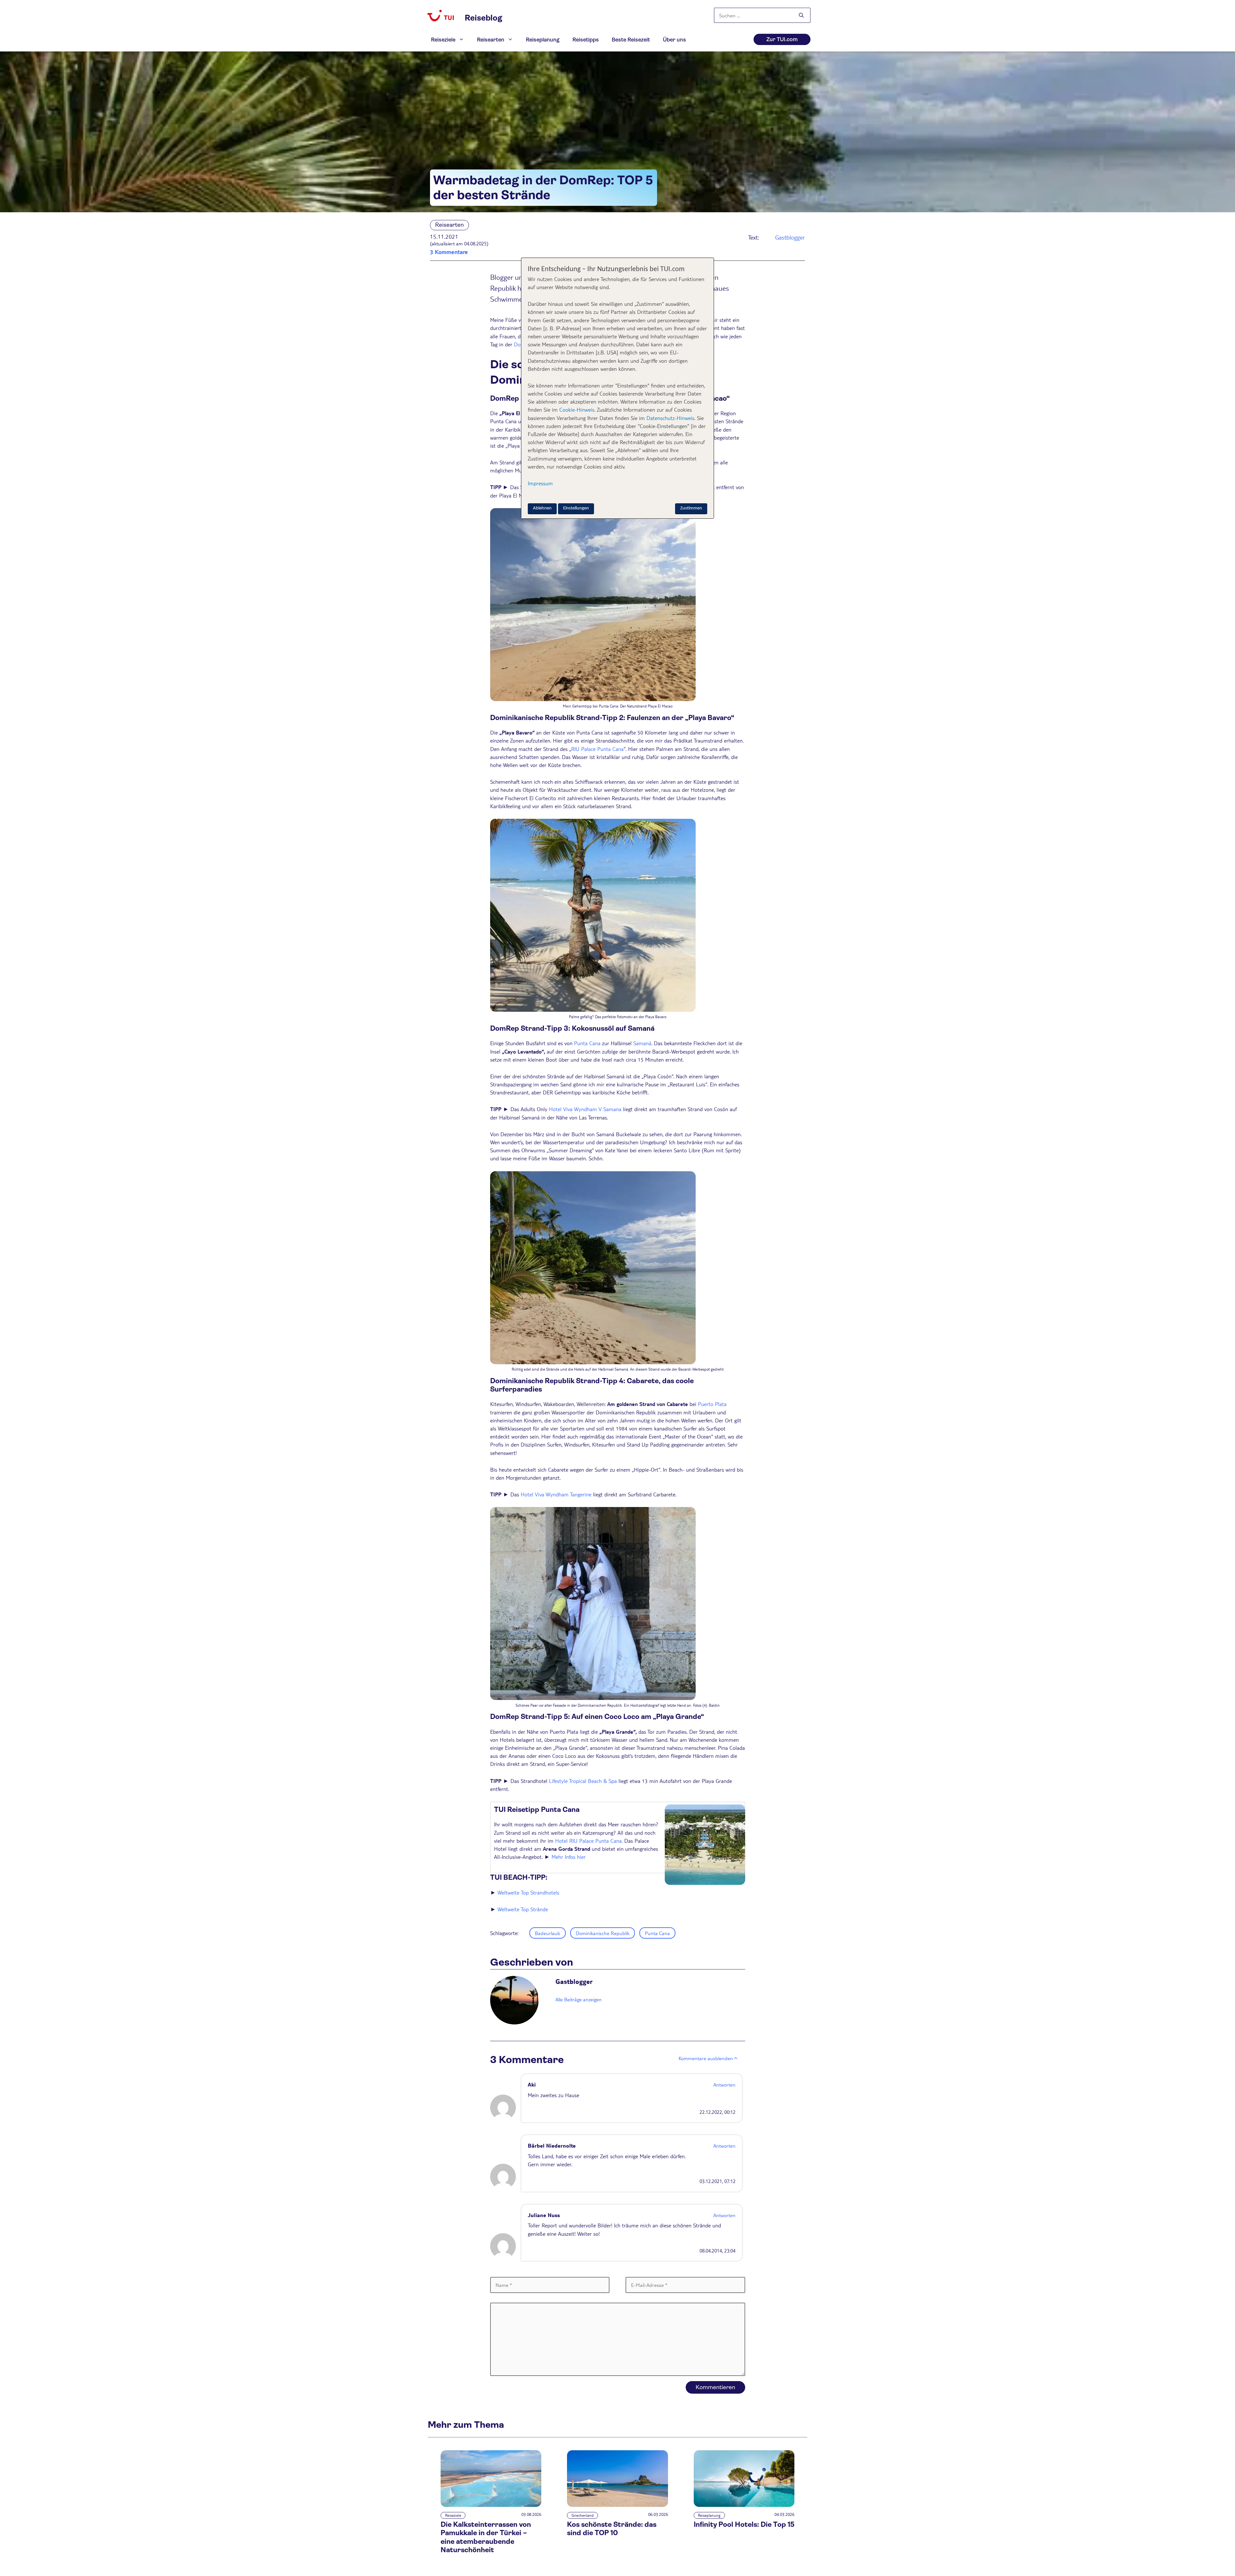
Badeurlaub (548, 1933)
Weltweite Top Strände (523, 1909)
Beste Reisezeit (631, 40)
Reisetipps (586, 40)
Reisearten (491, 40)
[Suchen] (801, 16)
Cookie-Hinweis (576, 410)
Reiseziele (443, 40)
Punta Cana (587, 1043)
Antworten (724, 2084)
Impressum (540, 483)
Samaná (642, 1043)
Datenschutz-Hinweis (670, 418)
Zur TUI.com (782, 39)
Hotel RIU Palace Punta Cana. (589, 1841)
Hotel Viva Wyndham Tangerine (556, 1494)
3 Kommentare (449, 252)
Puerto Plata (712, 1404)
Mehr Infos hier (569, 1857)
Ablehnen (542, 508)
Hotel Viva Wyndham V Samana (585, 1109)
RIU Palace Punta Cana (597, 749)
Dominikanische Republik (603, 1933)
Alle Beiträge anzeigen (579, 1999)
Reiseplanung (543, 40)
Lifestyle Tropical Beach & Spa (583, 1781)
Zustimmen (691, 508)
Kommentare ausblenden (706, 2058)
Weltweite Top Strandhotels (528, 1892)
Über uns (674, 40)
